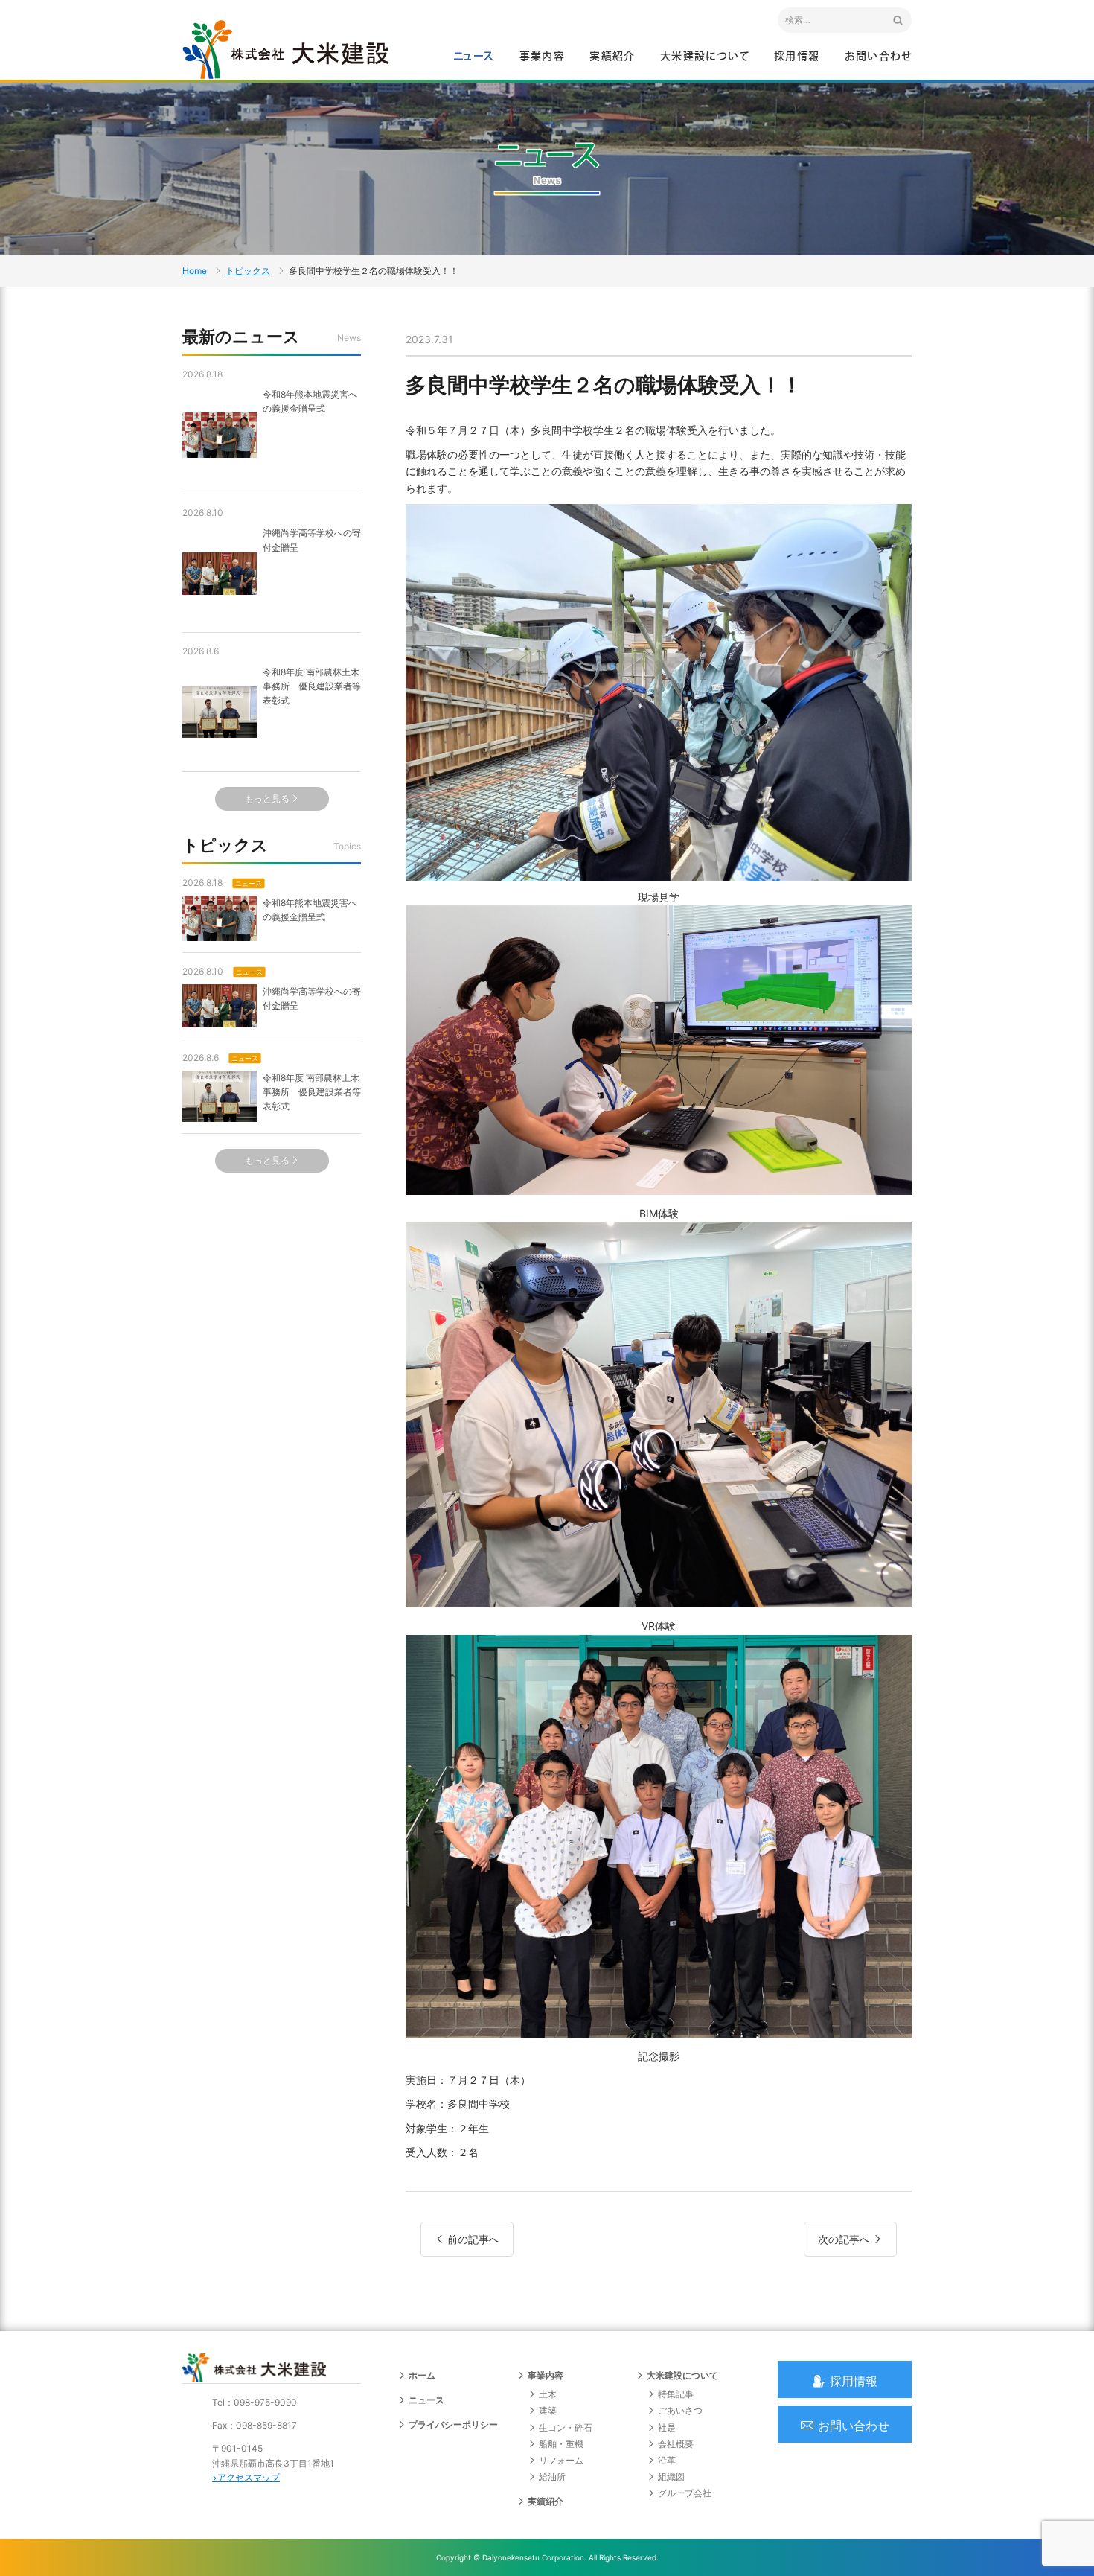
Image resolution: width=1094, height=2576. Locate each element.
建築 (548, 2410)
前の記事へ (473, 2239)
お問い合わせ (878, 57)
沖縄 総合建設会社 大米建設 (286, 49)
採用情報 (797, 57)
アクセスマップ (249, 2477)
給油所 (552, 2477)
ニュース (474, 57)
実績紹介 (612, 57)
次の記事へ (844, 2239)
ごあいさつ (680, 2410)
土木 (548, 2394)
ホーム (422, 2375)
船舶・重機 (561, 2444)
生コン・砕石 (566, 2427)
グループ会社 (685, 2493)
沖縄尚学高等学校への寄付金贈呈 (312, 540)
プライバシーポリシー (453, 2424)
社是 (667, 2427)
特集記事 (676, 2394)
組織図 (671, 2477)
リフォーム (561, 2460)
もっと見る (267, 798)
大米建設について (705, 57)
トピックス (248, 271)
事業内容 (543, 57)
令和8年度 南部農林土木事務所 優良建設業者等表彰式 (312, 686)
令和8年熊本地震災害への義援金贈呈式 (310, 401)
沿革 (667, 2460)
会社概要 (676, 2444)
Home (195, 271)
